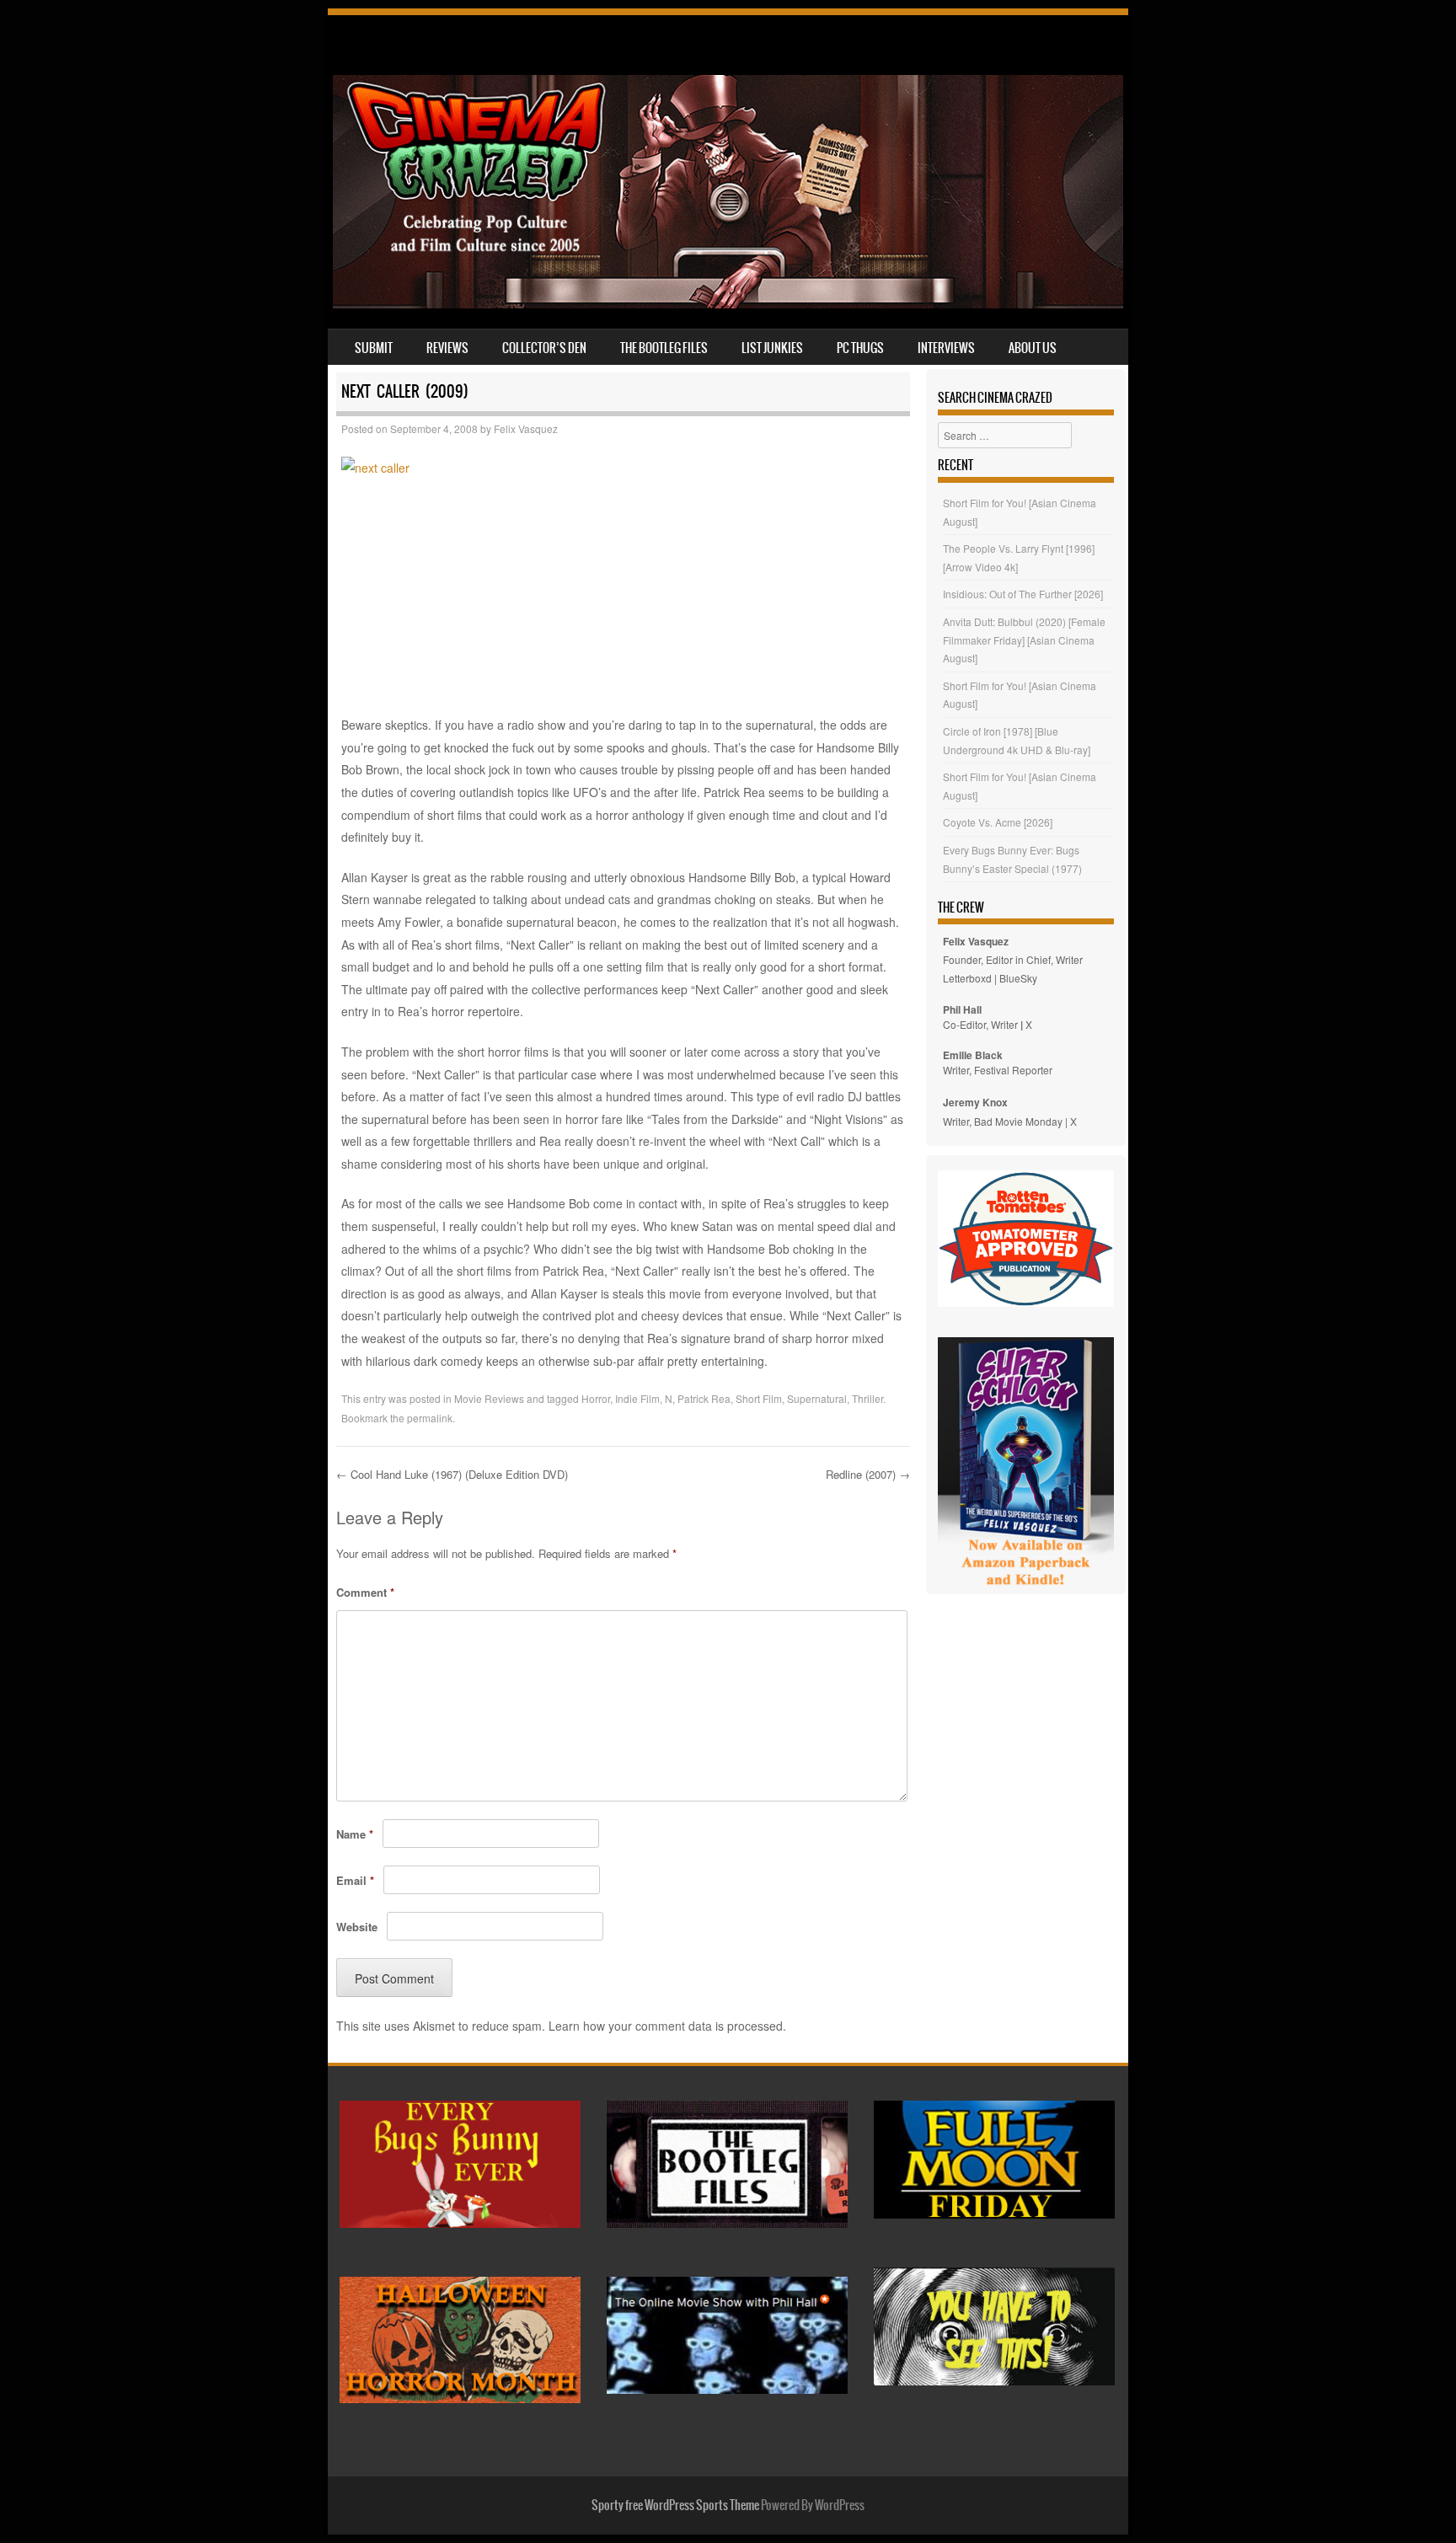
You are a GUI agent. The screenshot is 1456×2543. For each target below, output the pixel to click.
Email (355, 1880)
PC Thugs (860, 348)
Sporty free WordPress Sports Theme (675, 2505)
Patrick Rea (704, 1398)
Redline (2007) (868, 1474)
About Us (1033, 348)
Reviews (447, 348)
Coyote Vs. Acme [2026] (998, 822)
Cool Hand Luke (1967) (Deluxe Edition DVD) (452, 1474)
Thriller (867, 1398)
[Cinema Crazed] (728, 303)
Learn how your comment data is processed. (667, 2026)
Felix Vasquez (526, 428)
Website (357, 1927)
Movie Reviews (489, 1398)
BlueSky (1018, 978)
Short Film (759, 1398)
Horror (596, 1398)
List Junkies (772, 348)
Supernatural (817, 1398)
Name (355, 1834)
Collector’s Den (544, 348)
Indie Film (637, 1398)
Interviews (946, 348)
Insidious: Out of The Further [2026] (1023, 594)
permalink (430, 1418)
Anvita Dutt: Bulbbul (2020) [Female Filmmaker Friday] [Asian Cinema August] (1024, 640)
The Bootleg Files (664, 348)
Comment (365, 1592)
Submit (374, 348)
